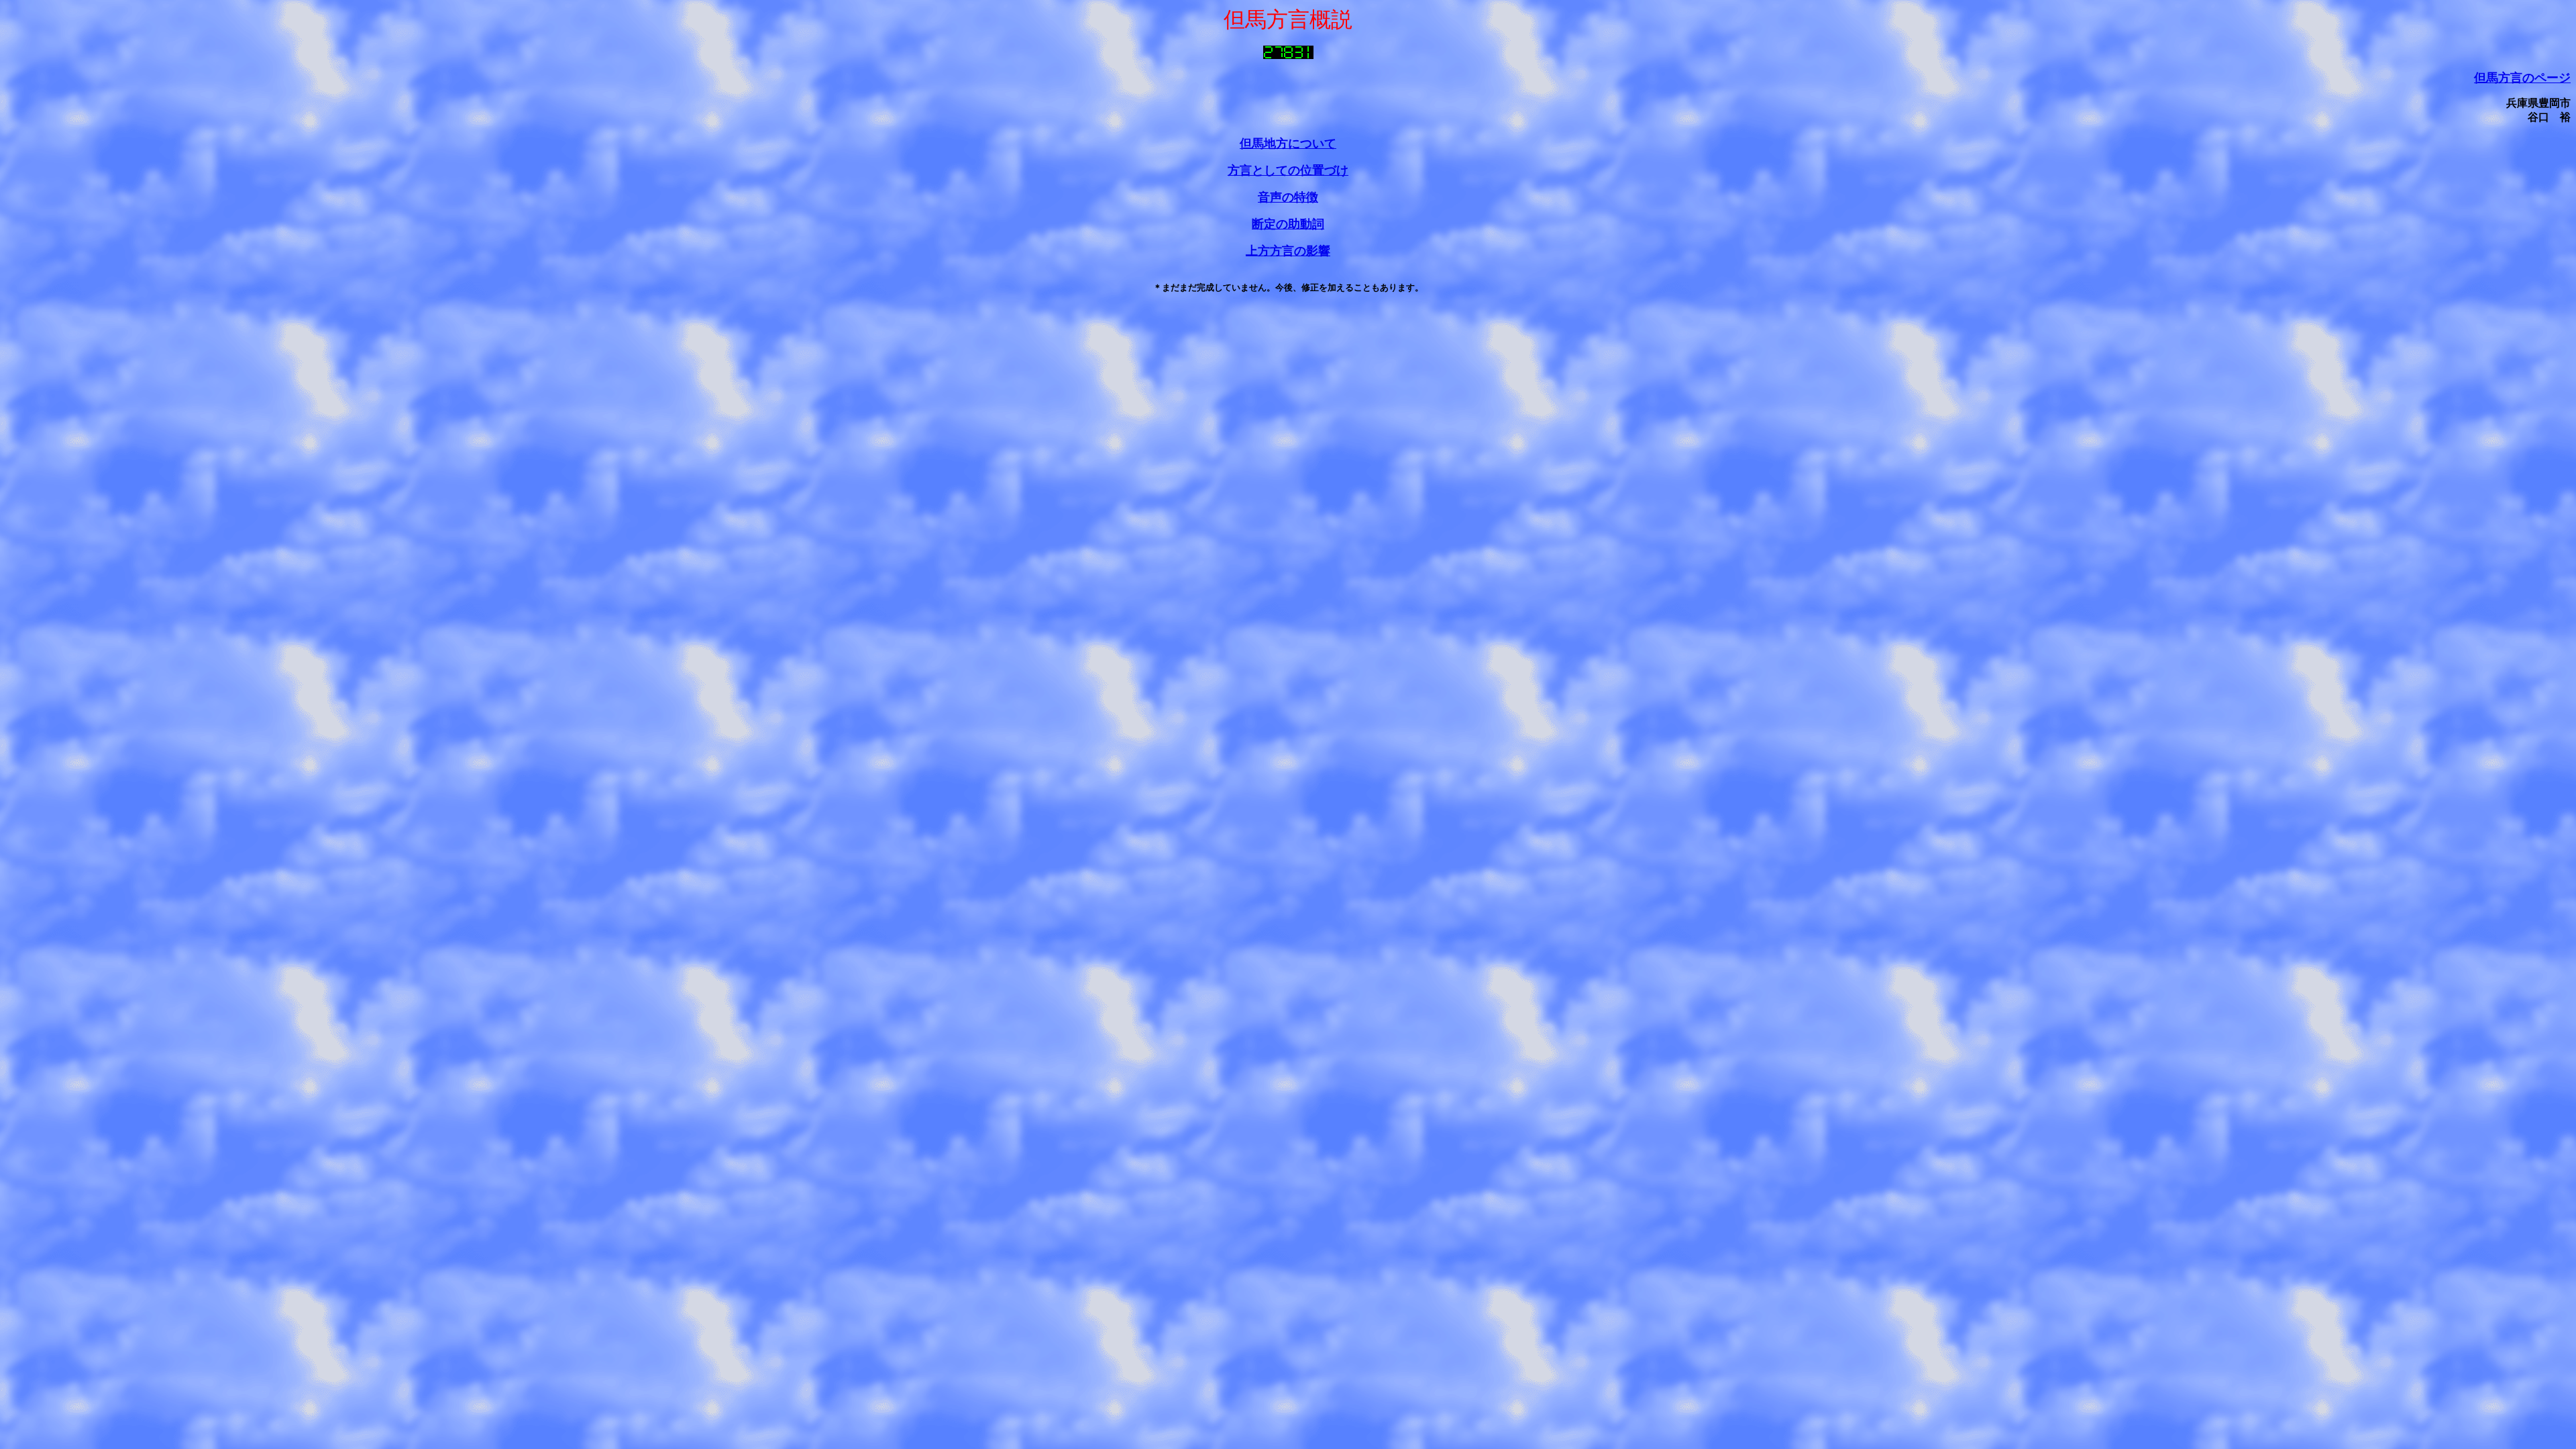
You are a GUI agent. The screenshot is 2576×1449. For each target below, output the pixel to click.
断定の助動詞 (1288, 224)
